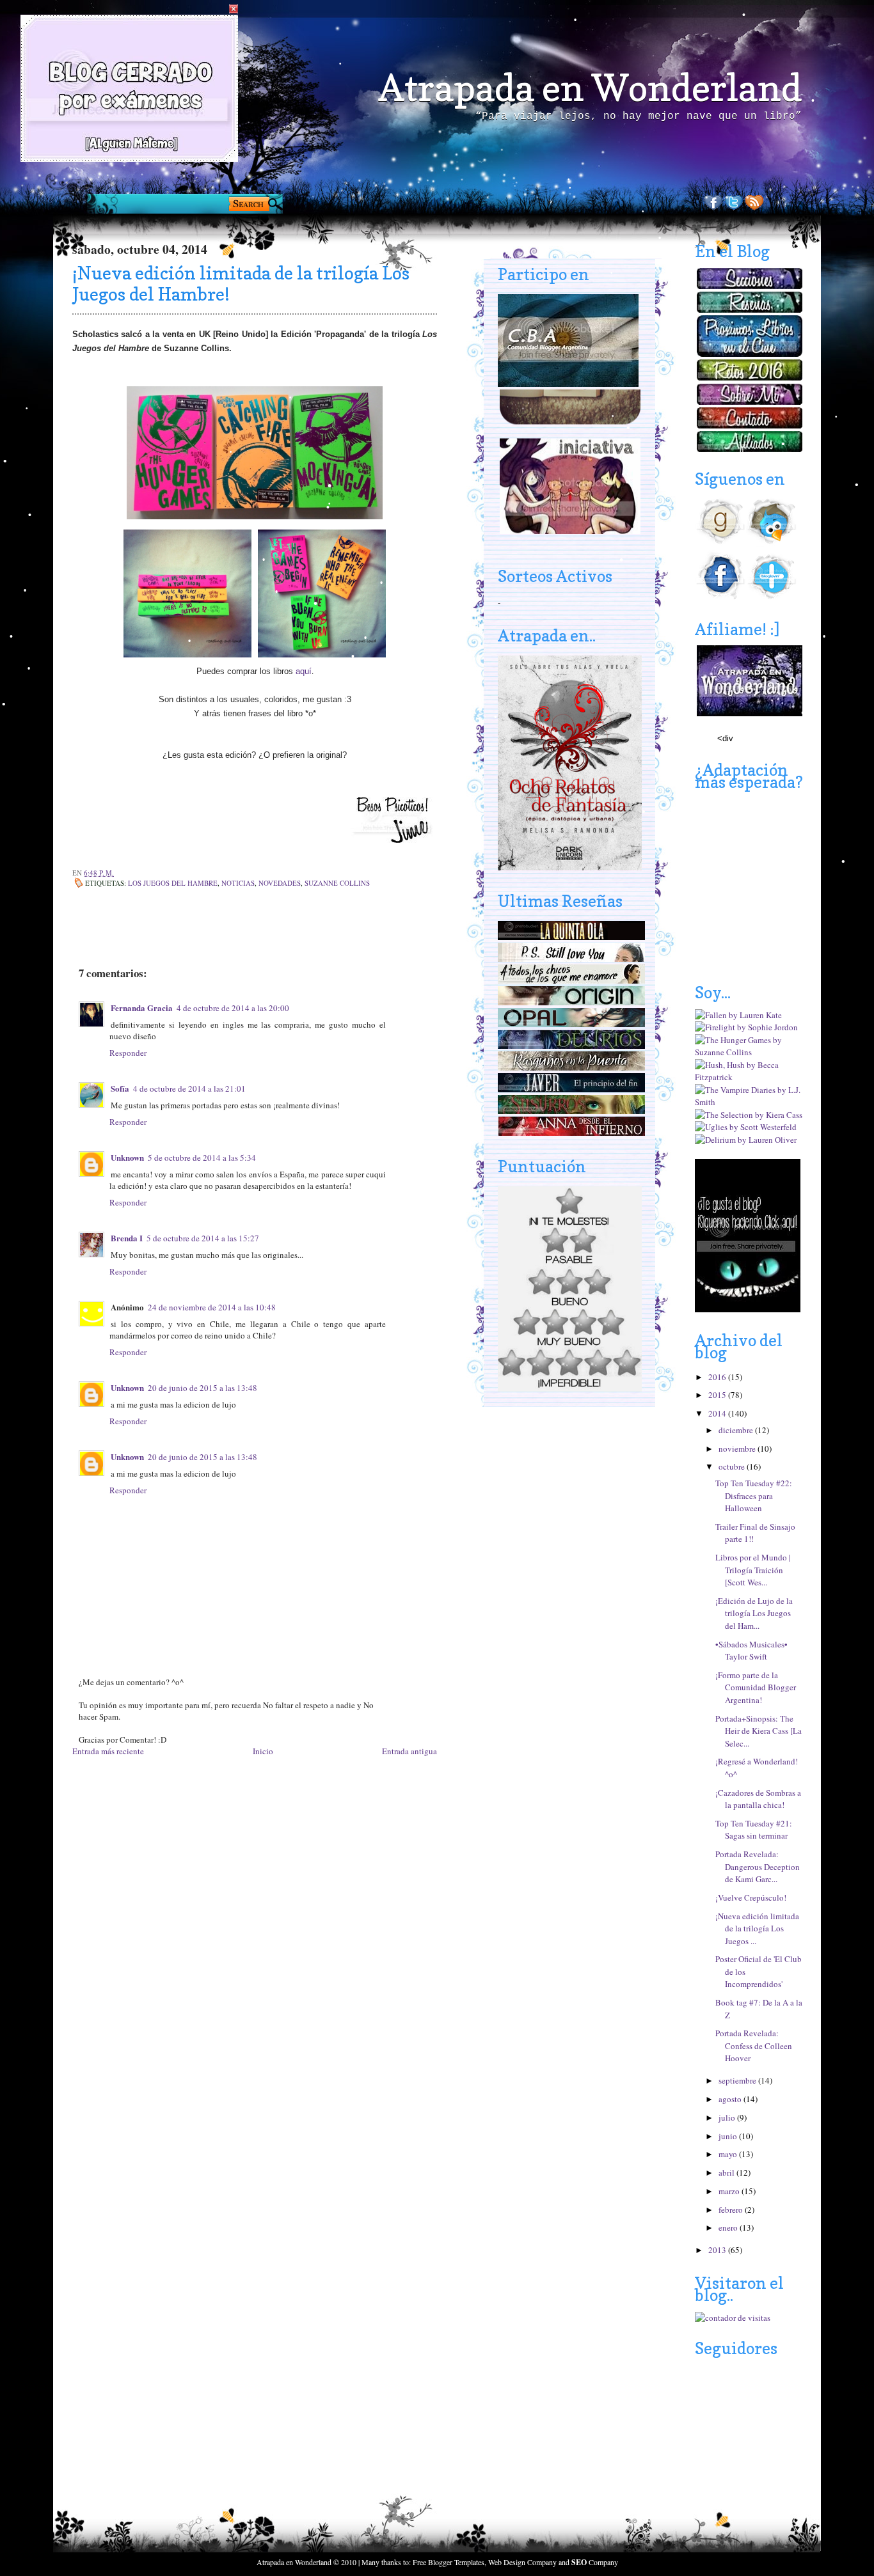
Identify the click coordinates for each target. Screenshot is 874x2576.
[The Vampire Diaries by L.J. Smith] (749, 1102)
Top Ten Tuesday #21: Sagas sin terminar (754, 1830)
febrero (732, 2210)
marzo (730, 2191)
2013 (718, 2250)
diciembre (737, 1430)
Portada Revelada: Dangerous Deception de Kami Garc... (758, 1866)
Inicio (263, 1751)
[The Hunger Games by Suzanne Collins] (749, 1052)
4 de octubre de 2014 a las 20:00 (233, 1008)
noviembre (738, 1449)
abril (727, 2172)
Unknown (127, 1157)
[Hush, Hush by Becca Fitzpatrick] (749, 1077)
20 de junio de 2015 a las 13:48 (203, 1388)
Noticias (238, 883)
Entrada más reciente (108, 1751)
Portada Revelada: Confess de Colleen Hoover (754, 2046)
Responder (128, 1053)
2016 (718, 1377)
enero (729, 2227)
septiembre (738, 2080)
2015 (718, 1395)
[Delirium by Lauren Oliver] (746, 1140)
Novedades (280, 883)
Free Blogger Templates (449, 2562)
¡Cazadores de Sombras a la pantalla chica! (758, 1799)
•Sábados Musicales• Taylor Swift (751, 1651)
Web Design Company (522, 2562)
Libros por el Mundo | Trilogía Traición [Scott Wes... (753, 1570)
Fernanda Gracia (142, 1008)
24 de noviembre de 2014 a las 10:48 (212, 1307)
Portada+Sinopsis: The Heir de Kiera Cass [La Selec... (759, 1731)
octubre (733, 1466)
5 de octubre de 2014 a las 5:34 (202, 1158)
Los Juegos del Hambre (173, 883)
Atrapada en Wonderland (590, 88)
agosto (731, 2099)
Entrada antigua (409, 1751)
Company (595, 2562)
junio (729, 2136)
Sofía (120, 1088)
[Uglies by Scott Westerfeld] (746, 1127)
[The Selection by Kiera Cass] (749, 1115)
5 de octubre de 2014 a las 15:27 (203, 1238)
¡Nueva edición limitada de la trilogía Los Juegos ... (757, 1928)
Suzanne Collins (337, 883)
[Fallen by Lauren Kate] (738, 1015)
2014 (718, 1413)
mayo (729, 2154)
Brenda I (127, 1238)
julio (728, 2117)
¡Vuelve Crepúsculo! (751, 1897)
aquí (304, 671)
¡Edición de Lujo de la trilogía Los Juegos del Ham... (754, 1613)
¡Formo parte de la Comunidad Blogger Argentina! (756, 1687)
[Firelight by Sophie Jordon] (746, 1027)
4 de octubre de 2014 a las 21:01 (189, 1088)
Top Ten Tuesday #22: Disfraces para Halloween (754, 1496)
